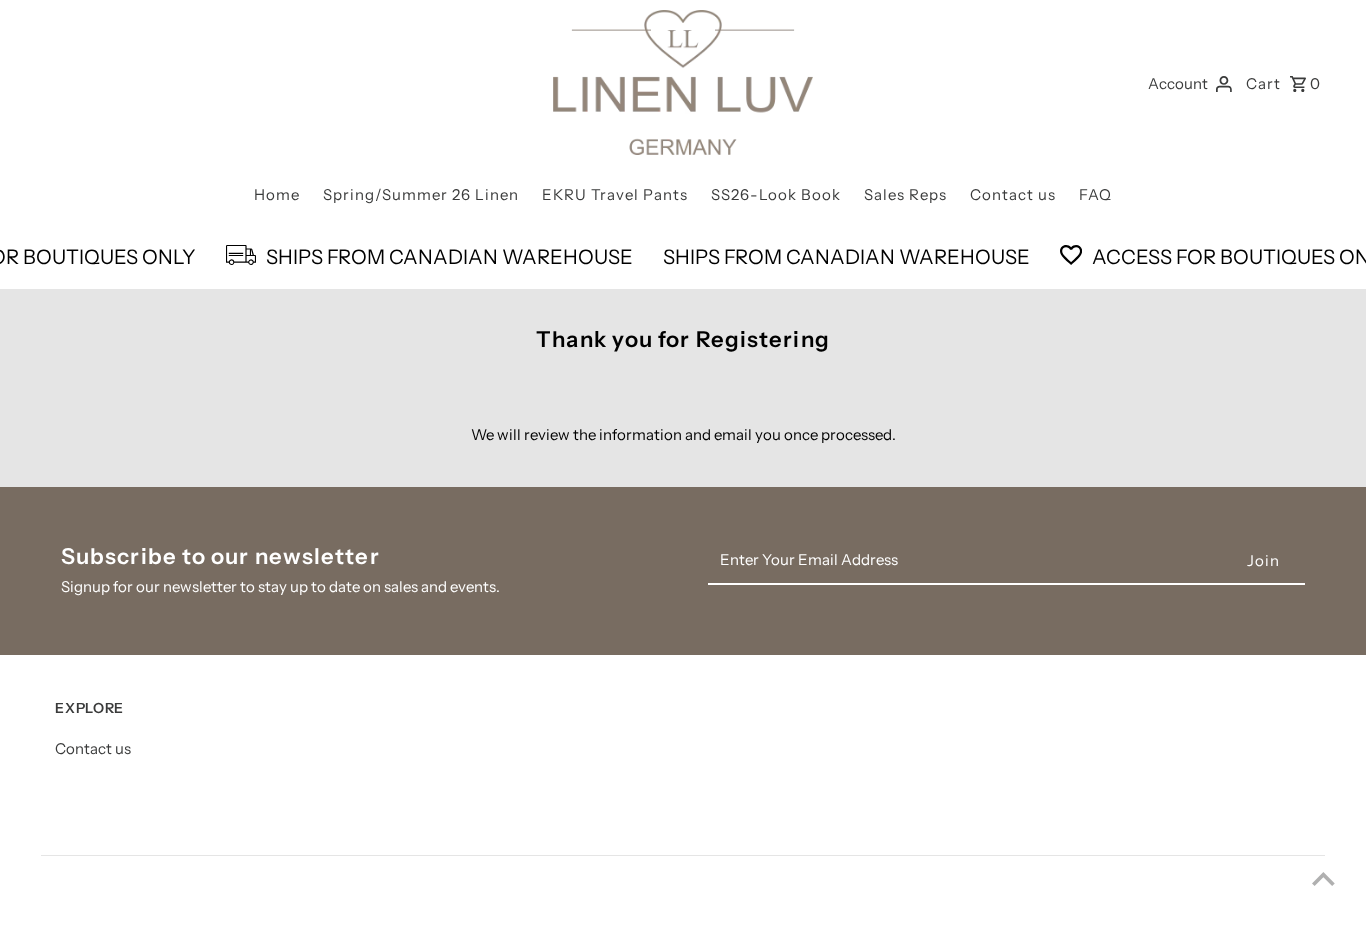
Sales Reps (905, 194)
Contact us (1013, 194)
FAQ (1095, 194)
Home (277, 194)
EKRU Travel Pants (615, 194)
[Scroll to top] (1323, 878)
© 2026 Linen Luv (117, 899)
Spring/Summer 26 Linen (421, 194)
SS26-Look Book (776, 194)
